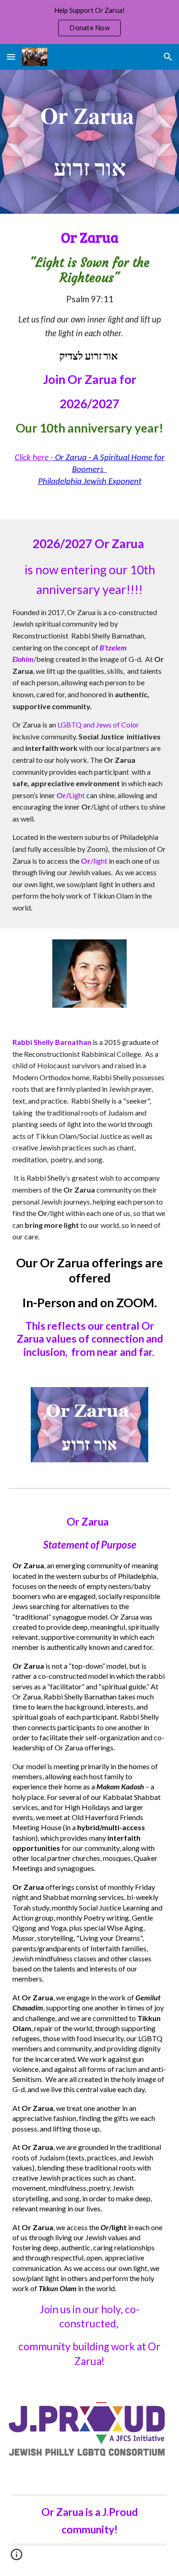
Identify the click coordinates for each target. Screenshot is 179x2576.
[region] (89, 22)
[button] (11, 57)
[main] (89, 142)
